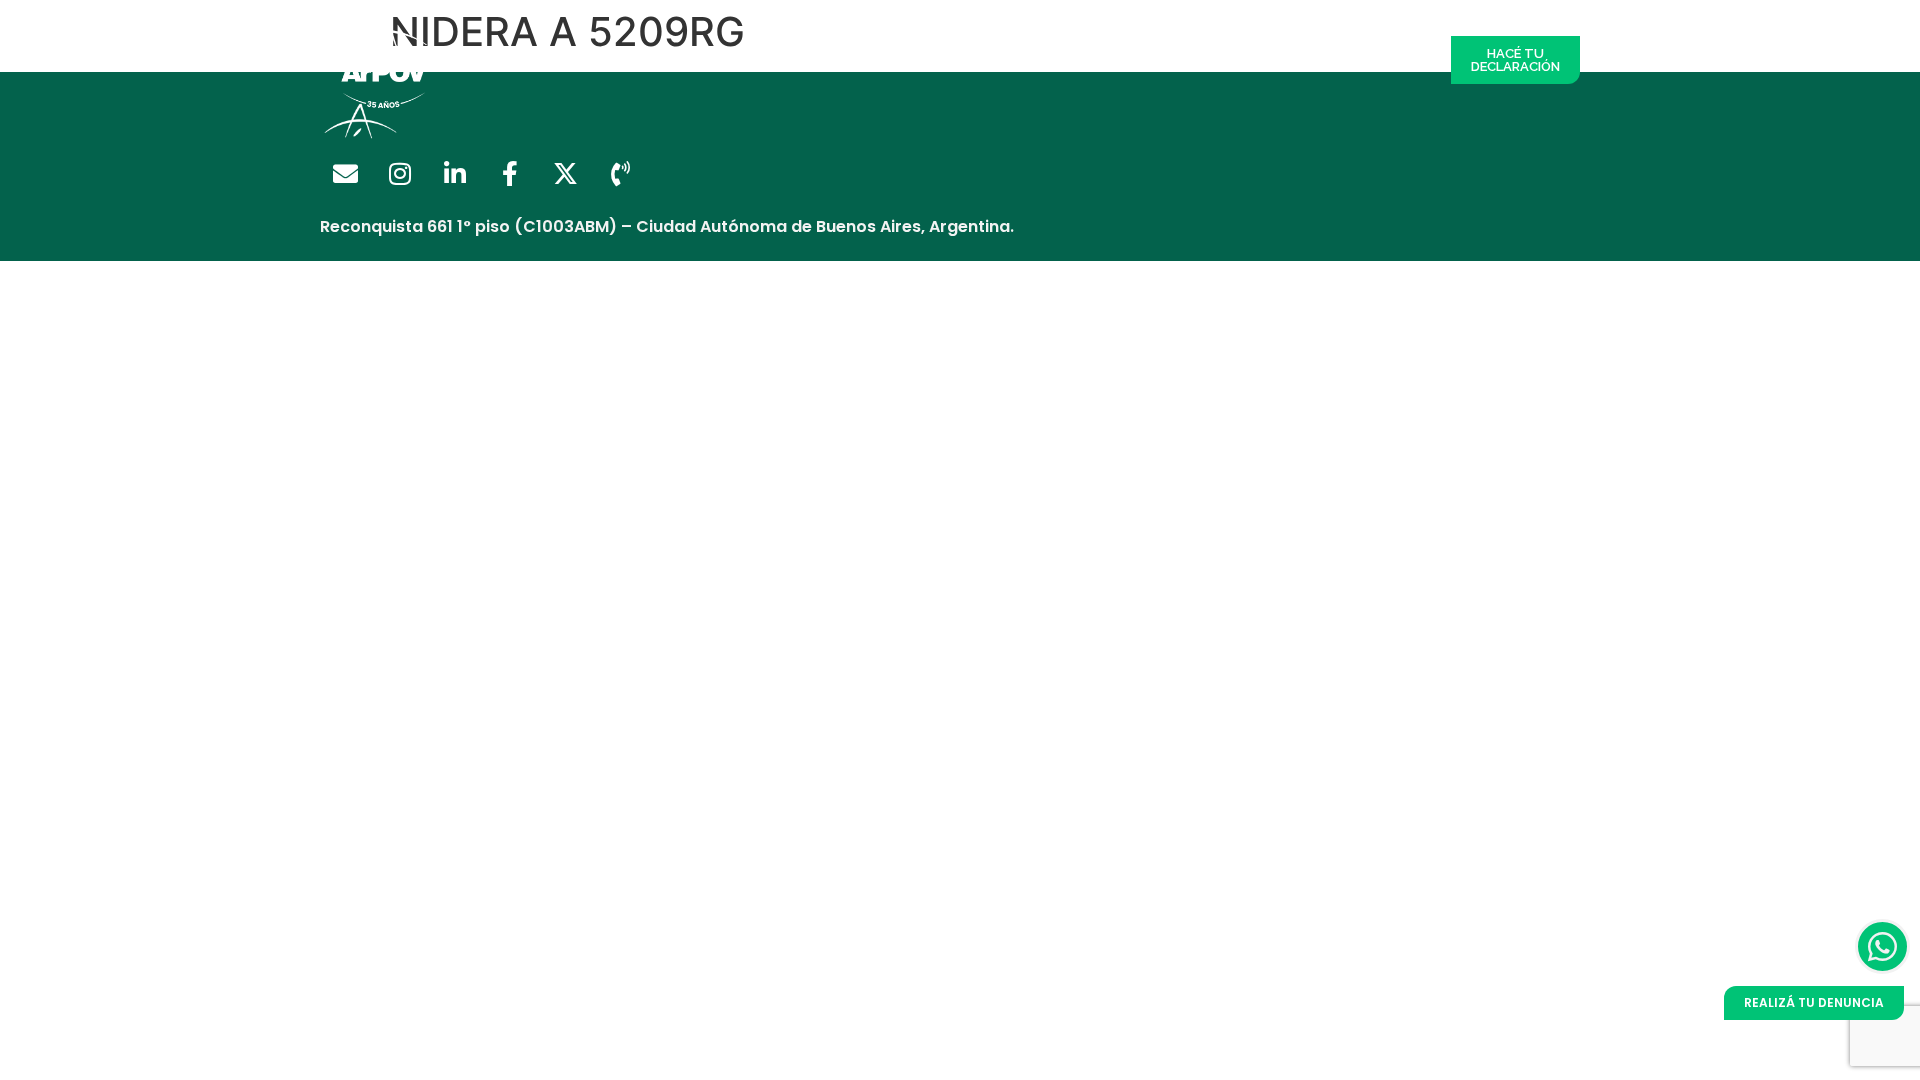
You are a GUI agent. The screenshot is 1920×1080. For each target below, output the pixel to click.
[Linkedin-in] (455, 174)
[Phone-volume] (620, 174)
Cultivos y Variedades (1137, 60)
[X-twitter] (565, 174)
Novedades (1284, 60)
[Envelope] (345, 174)
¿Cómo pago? (981, 60)
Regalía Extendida (564, 60)
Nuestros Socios (845, 60)
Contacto (1386, 60)
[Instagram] (400, 174)
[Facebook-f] (510, 174)
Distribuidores (708, 60)
